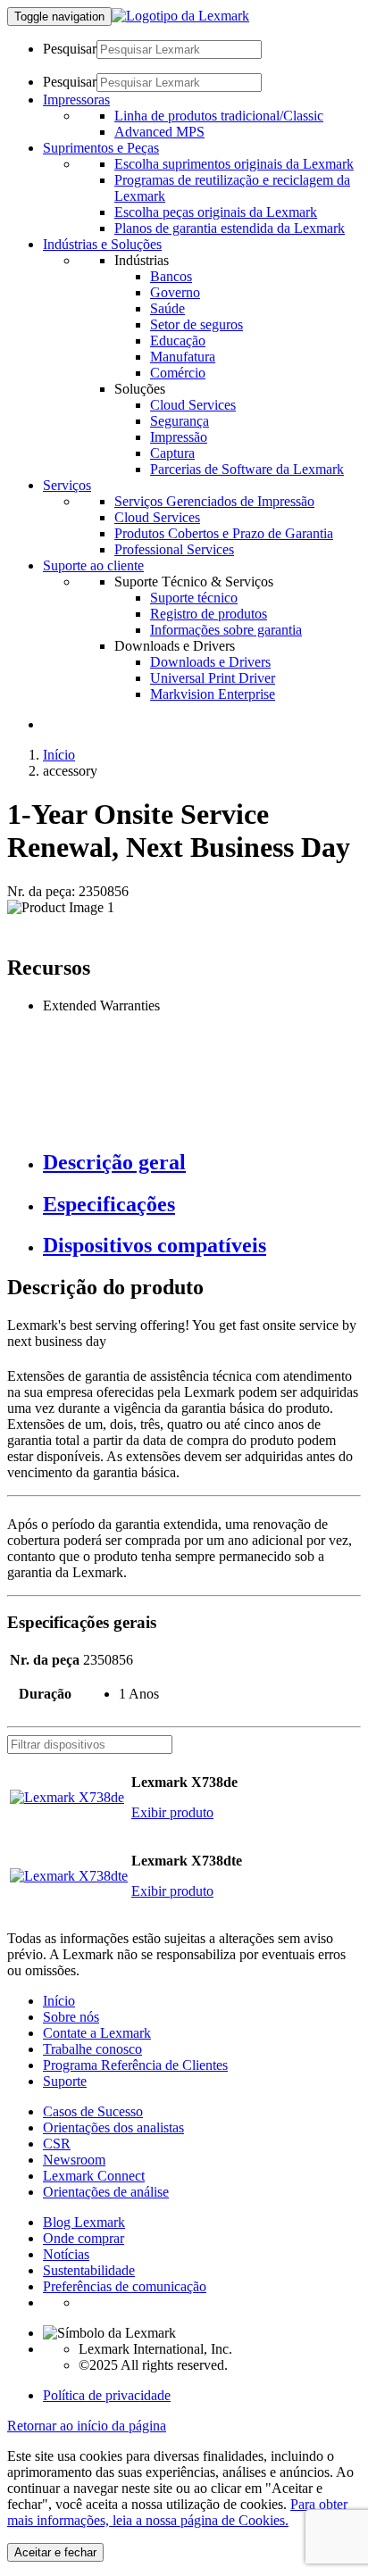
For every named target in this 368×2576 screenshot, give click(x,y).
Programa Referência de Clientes (135, 2065)
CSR (57, 2144)
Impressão (179, 437)
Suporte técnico (194, 598)
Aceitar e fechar (55, 2552)
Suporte (65, 2081)
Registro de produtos (209, 614)
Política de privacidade (107, 2395)
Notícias (66, 2254)
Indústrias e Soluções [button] (102, 244)
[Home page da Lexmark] (180, 16)
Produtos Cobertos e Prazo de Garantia (224, 533)
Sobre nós (71, 2017)
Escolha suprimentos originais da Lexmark (234, 164)
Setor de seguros (197, 324)
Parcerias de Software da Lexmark (247, 469)
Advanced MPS (159, 132)
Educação (178, 341)
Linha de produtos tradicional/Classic (219, 116)
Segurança (180, 421)
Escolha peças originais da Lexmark (216, 212)
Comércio (178, 373)
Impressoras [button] (76, 100)
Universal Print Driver (213, 678)
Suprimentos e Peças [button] (101, 148)
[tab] (202, 1163)
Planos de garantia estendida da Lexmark (230, 228)
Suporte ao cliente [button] (93, 565)
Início (59, 755)
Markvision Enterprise (213, 694)
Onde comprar (84, 2238)
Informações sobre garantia (226, 630)
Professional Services (174, 549)
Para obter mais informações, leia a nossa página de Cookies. (177, 2512)
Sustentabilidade (89, 2270)
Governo (175, 292)
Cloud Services (193, 405)
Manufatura (183, 357)
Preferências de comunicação (125, 2286)
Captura (172, 453)
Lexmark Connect (94, 2176)
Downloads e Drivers (210, 662)
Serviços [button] (67, 485)
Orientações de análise (106, 2192)
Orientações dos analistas (113, 2127)
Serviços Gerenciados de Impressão (214, 501)
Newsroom (74, 2160)
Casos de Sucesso (93, 2111)
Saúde (167, 308)
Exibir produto (172, 1812)
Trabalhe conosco (92, 2049)
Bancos (171, 276)
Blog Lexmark (84, 2222)
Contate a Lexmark (97, 2033)
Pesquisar (70, 49)
